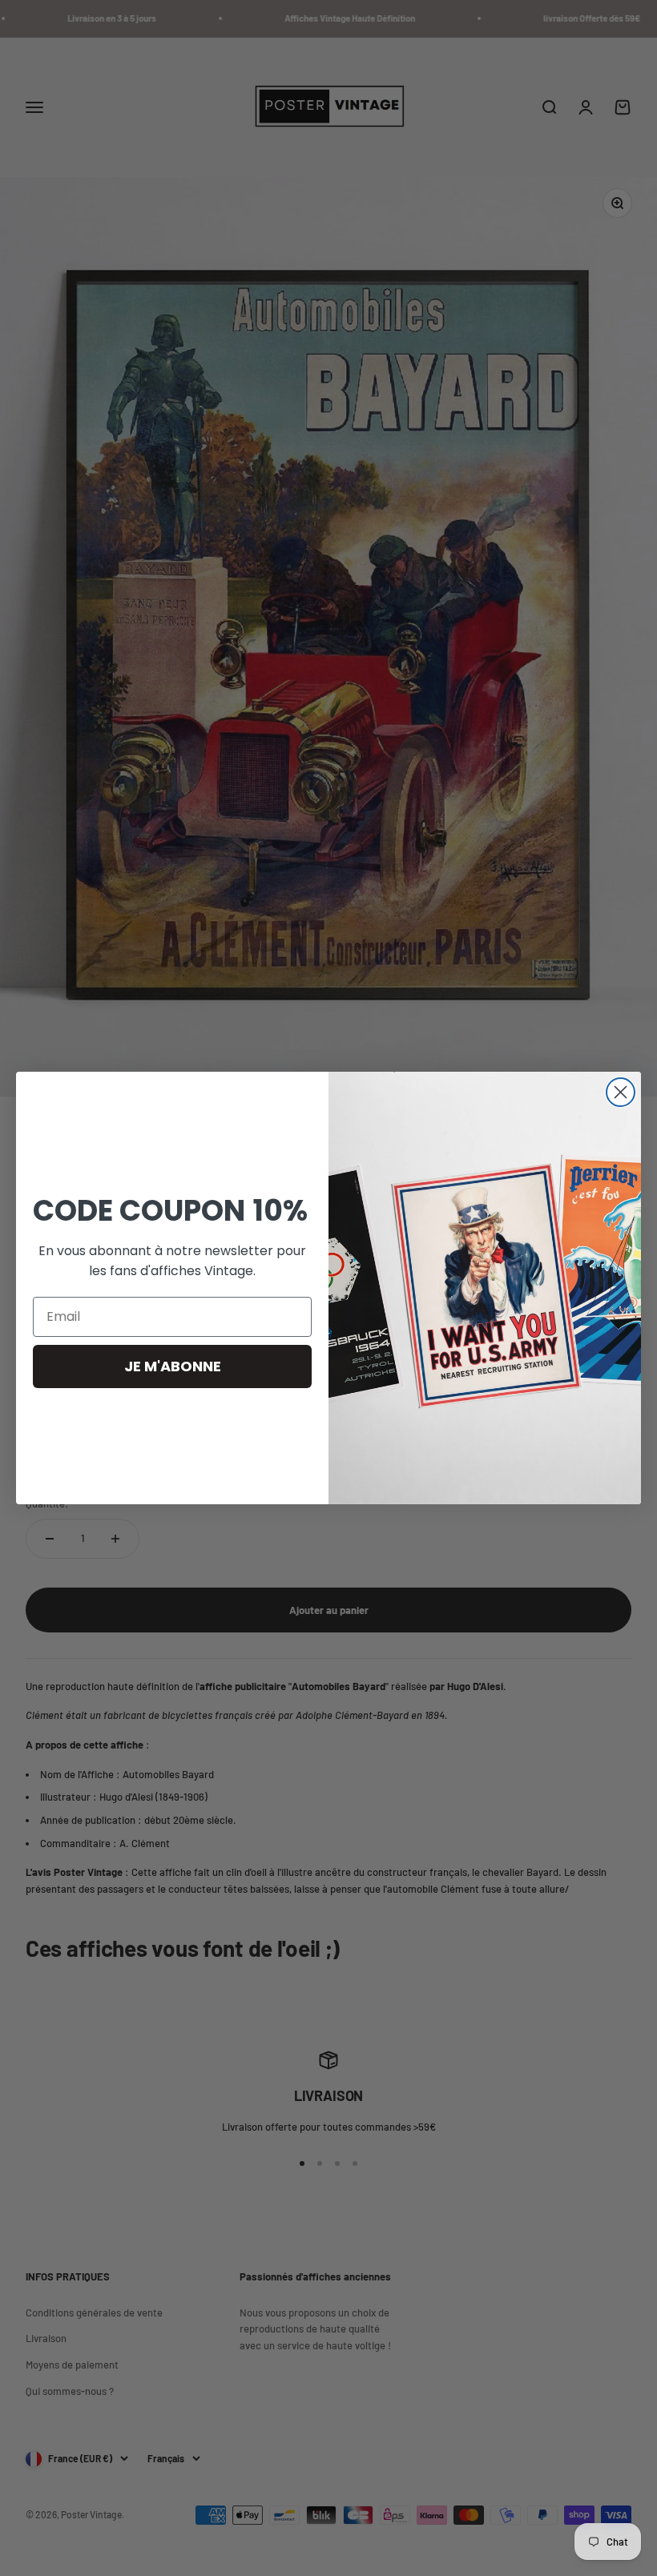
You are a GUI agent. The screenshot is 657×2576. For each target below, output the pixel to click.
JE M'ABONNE (173, 1366)
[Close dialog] (621, 1092)
